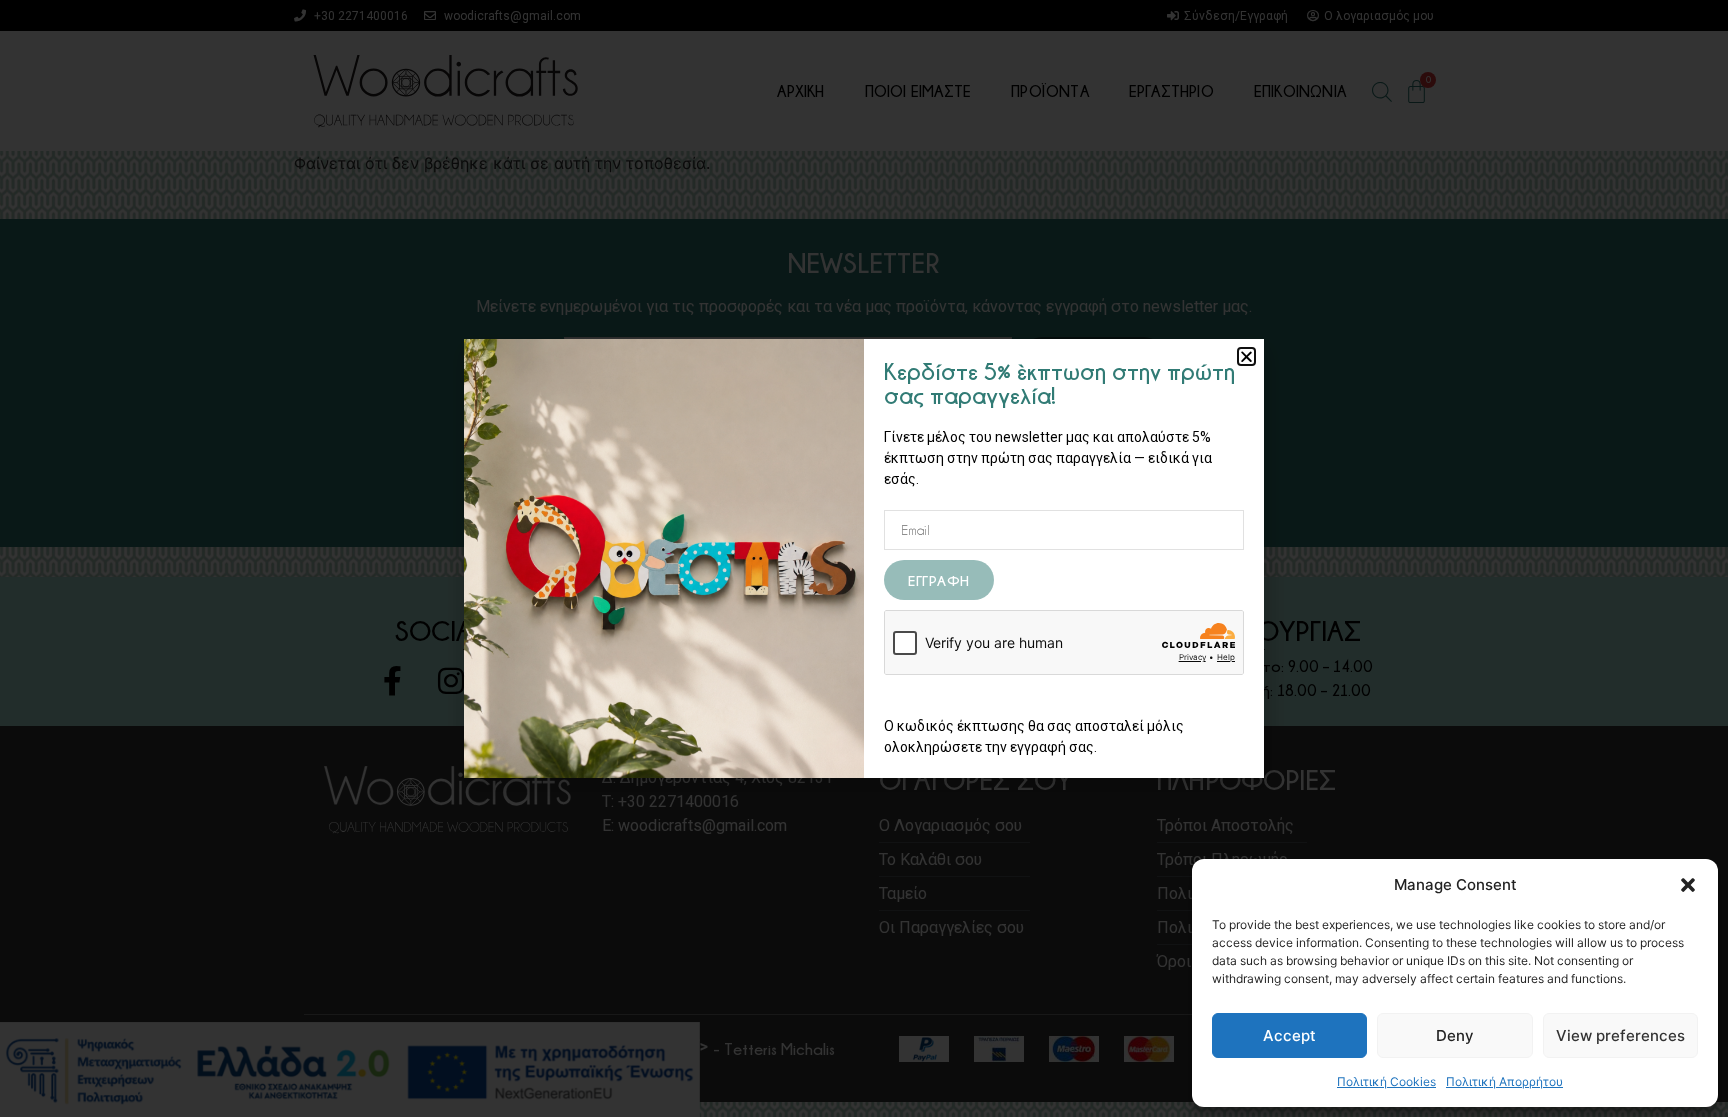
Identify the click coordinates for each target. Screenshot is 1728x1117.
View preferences (1620, 1035)
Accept (1289, 1035)
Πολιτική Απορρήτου (1504, 1081)
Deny (1455, 1035)
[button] (1688, 885)
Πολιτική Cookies (1386, 1081)
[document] (864, 558)
